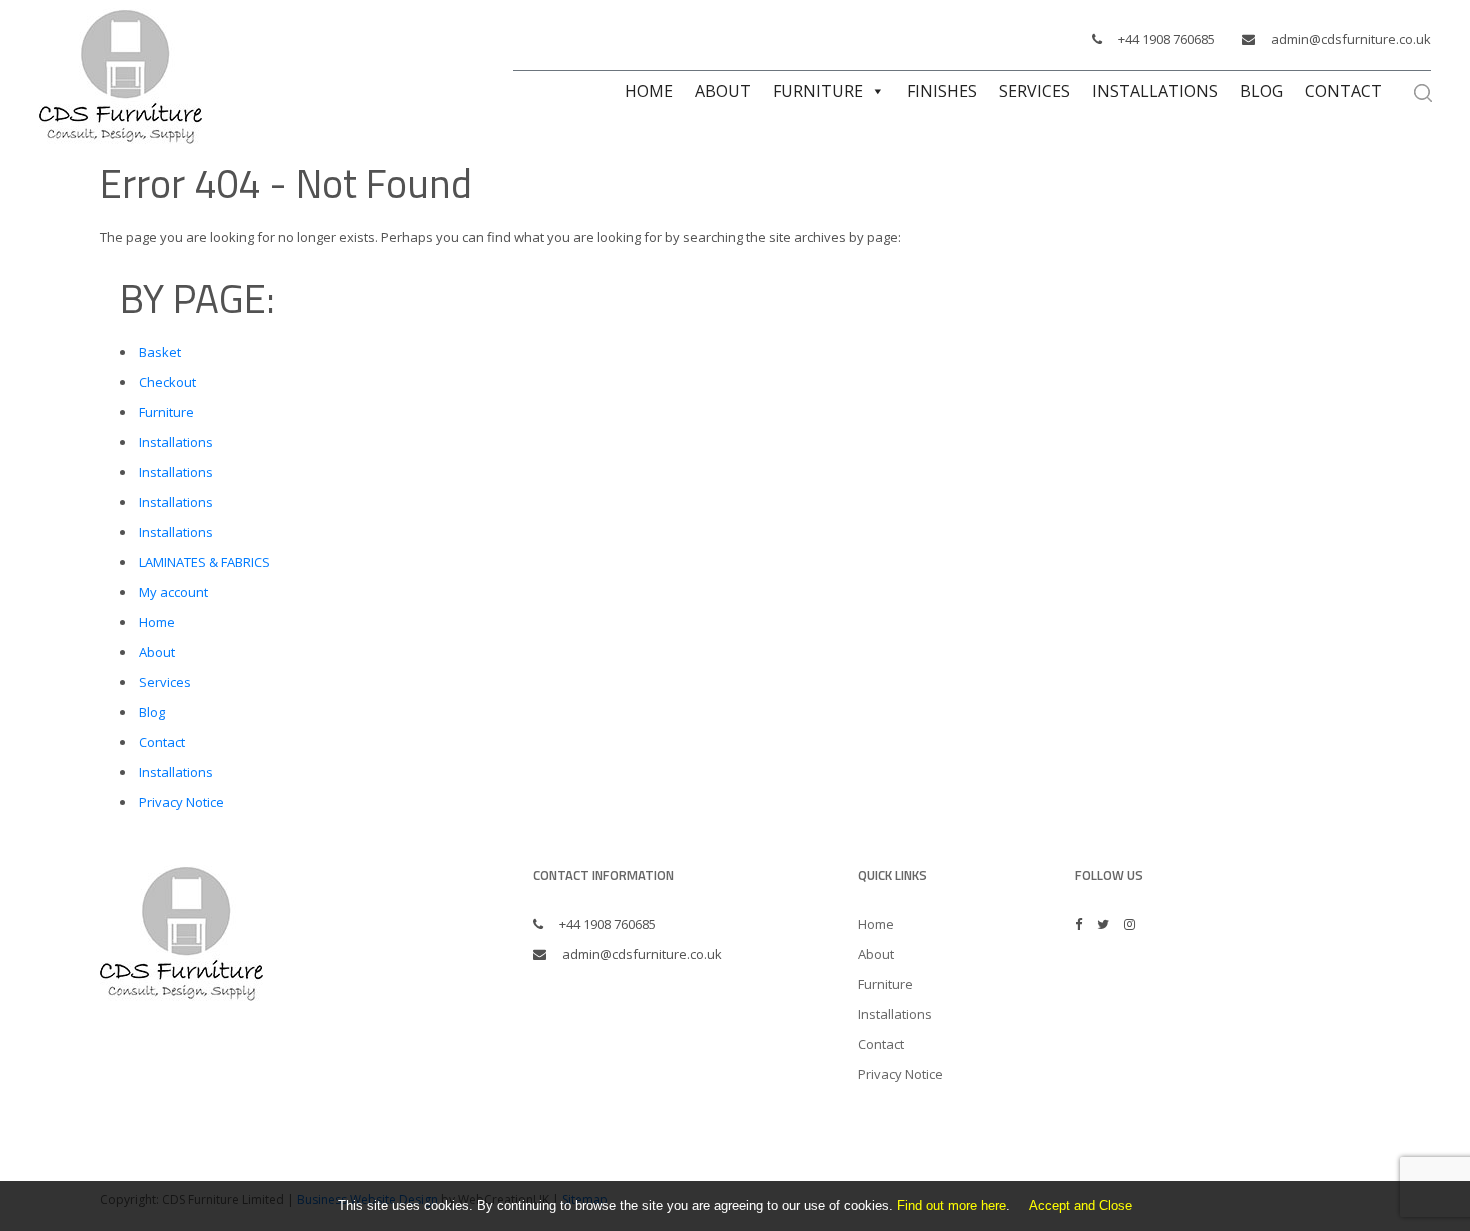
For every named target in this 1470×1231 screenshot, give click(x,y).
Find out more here (951, 1205)
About (723, 91)
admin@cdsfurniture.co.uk (1351, 39)
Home (649, 91)
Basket (160, 352)
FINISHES (942, 91)
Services (1034, 91)
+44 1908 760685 (1166, 39)
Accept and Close (1080, 1205)
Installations (1155, 91)
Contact (1343, 91)
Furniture (818, 91)
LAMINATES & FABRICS (204, 562)
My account (173, 592)
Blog (1261, 91)
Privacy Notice (181, 802)
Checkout (167, 382)
